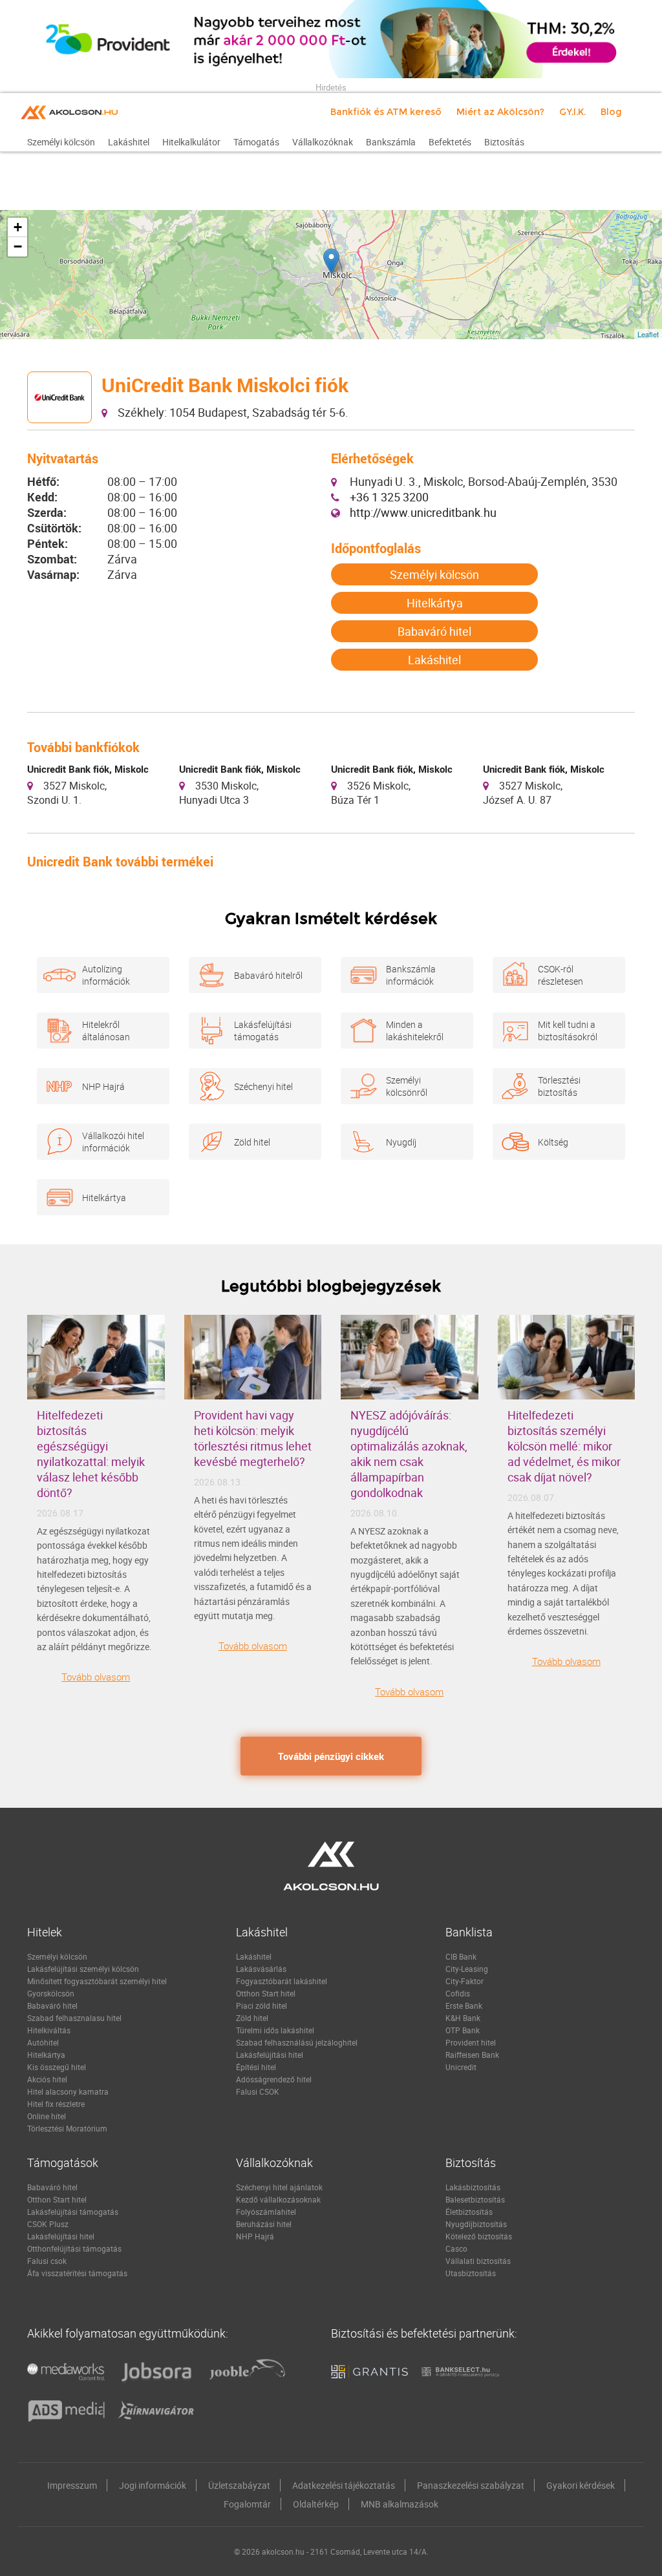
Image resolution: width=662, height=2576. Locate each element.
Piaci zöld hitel (262, 2005)
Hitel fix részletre (56, 2104)
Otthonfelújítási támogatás (74, 2248)
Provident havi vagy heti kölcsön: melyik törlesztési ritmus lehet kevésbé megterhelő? (253, 1438)
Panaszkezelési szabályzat (471, 2485)
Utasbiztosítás (471, 2273)
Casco (456, 2248)
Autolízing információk (106, 975)
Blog (611, 112)
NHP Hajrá (103, 1086)
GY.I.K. (572, 112)
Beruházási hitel (264, 2224)
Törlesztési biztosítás (559, 1086)
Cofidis (458, 1993)
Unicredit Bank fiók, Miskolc (88, 769)
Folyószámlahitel (266, 2212)
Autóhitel (43, 2042)
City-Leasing (467, 1969)
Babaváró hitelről (268, 975)
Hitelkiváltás (49, 2030)
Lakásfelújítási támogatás (263, 1031)
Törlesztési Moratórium (67, 2128)
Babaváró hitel (434, 631)
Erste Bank (464, 2005)
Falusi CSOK (258, 2091)
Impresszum (72, 2485)
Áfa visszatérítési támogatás (77, 2273)
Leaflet (648, 334)
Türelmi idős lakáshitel (275, 2030)
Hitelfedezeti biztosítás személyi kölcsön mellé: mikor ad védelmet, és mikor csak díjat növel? (564, 1446)
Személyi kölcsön (434, 574)
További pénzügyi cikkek (331, 1756)
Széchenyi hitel (263, 1086)
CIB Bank (461, 1956)
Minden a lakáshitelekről (415, 1031)
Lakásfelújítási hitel (270, 2055)
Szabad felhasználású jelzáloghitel (297, 2042)
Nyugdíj (401, 1142)
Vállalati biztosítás (478, 2261)
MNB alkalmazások (400, 2504)
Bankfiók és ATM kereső (386, 112)
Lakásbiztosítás (473, 2187)
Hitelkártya (435, 603)
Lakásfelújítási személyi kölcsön (83, 1969)
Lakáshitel (434, 660)
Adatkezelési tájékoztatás (344, 2485)
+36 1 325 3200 (389, 497)
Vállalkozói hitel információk (113, 1142)
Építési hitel (256, 2067)
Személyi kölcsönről (407, 1086)
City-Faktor (464, 1981)
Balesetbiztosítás (475, 2199)
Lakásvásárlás (261, 1969)
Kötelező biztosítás (479, 2236)
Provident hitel (471, 2042)
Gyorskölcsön (51, 1993)
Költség (553, 1142)
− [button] (18, 246)
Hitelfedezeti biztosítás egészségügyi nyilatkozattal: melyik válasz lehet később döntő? (91, 1454)
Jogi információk (153, 2485)
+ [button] (18, 227)
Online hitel (47, 2116)
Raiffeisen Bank (472, 2055)
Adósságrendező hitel (274, 2079)
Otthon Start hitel (266, 1993)
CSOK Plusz (48, 2224)
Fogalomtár (247, 2504)
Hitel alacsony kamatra (68, 2091)
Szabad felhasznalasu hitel (74, 2018)
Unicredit (461, 2067)
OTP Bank (463, 2030)
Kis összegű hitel (57, 2067)
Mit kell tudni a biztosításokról (568, 1031)
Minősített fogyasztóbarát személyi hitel (97, 1981)
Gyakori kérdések (581, 2485)
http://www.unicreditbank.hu (423, 512)
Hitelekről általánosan (106, 1031)
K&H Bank (463, 2018)
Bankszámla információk (411, 975)
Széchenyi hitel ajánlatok (279, 2187)
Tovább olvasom (96, 1677)
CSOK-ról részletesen (561, 975)
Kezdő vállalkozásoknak (278, 2199)
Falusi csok (47, 2261)
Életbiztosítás (469, 2212)
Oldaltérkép (316, 2504)
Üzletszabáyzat (239, 2485)
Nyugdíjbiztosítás (476, 2224)
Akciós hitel (47, 2079)
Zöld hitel (252, 1142)
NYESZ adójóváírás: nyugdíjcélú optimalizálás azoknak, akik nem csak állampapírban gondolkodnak (409, 1454)
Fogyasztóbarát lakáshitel (282, 1981)
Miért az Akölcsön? (500, 112)
